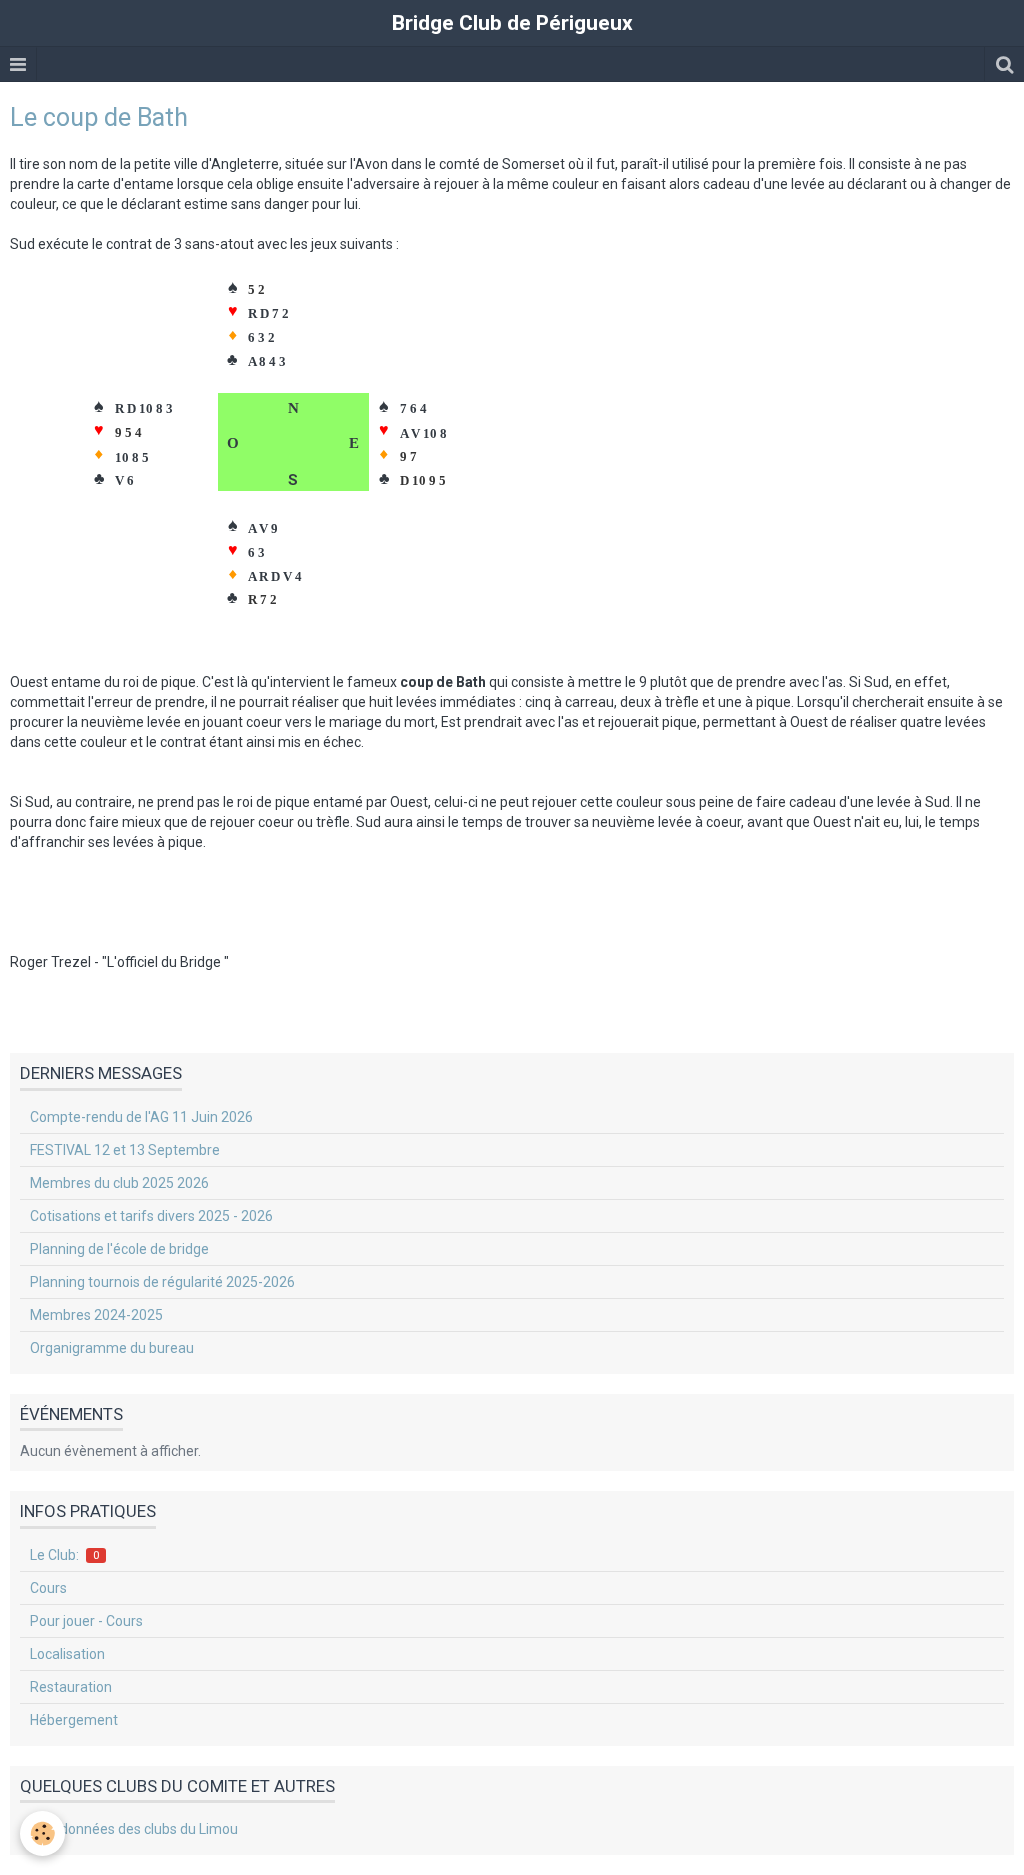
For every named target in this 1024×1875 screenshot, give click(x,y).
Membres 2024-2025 (96, 1315)
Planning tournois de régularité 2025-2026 (162, 1282)
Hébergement (74, 1720)
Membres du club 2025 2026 (119, 1183)
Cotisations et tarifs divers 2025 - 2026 (151, 1216)
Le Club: (64, 1555)
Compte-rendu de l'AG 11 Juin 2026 (141, 1117)
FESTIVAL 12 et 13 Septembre (125, 1150)
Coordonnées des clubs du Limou (134, 1829)
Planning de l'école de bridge (119, 1249)
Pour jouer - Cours (86, 1621)
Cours (48, 1588)
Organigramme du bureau (112, 1348)
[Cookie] (42, 1833)
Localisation (67, 1654)
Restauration (71, 1687)
